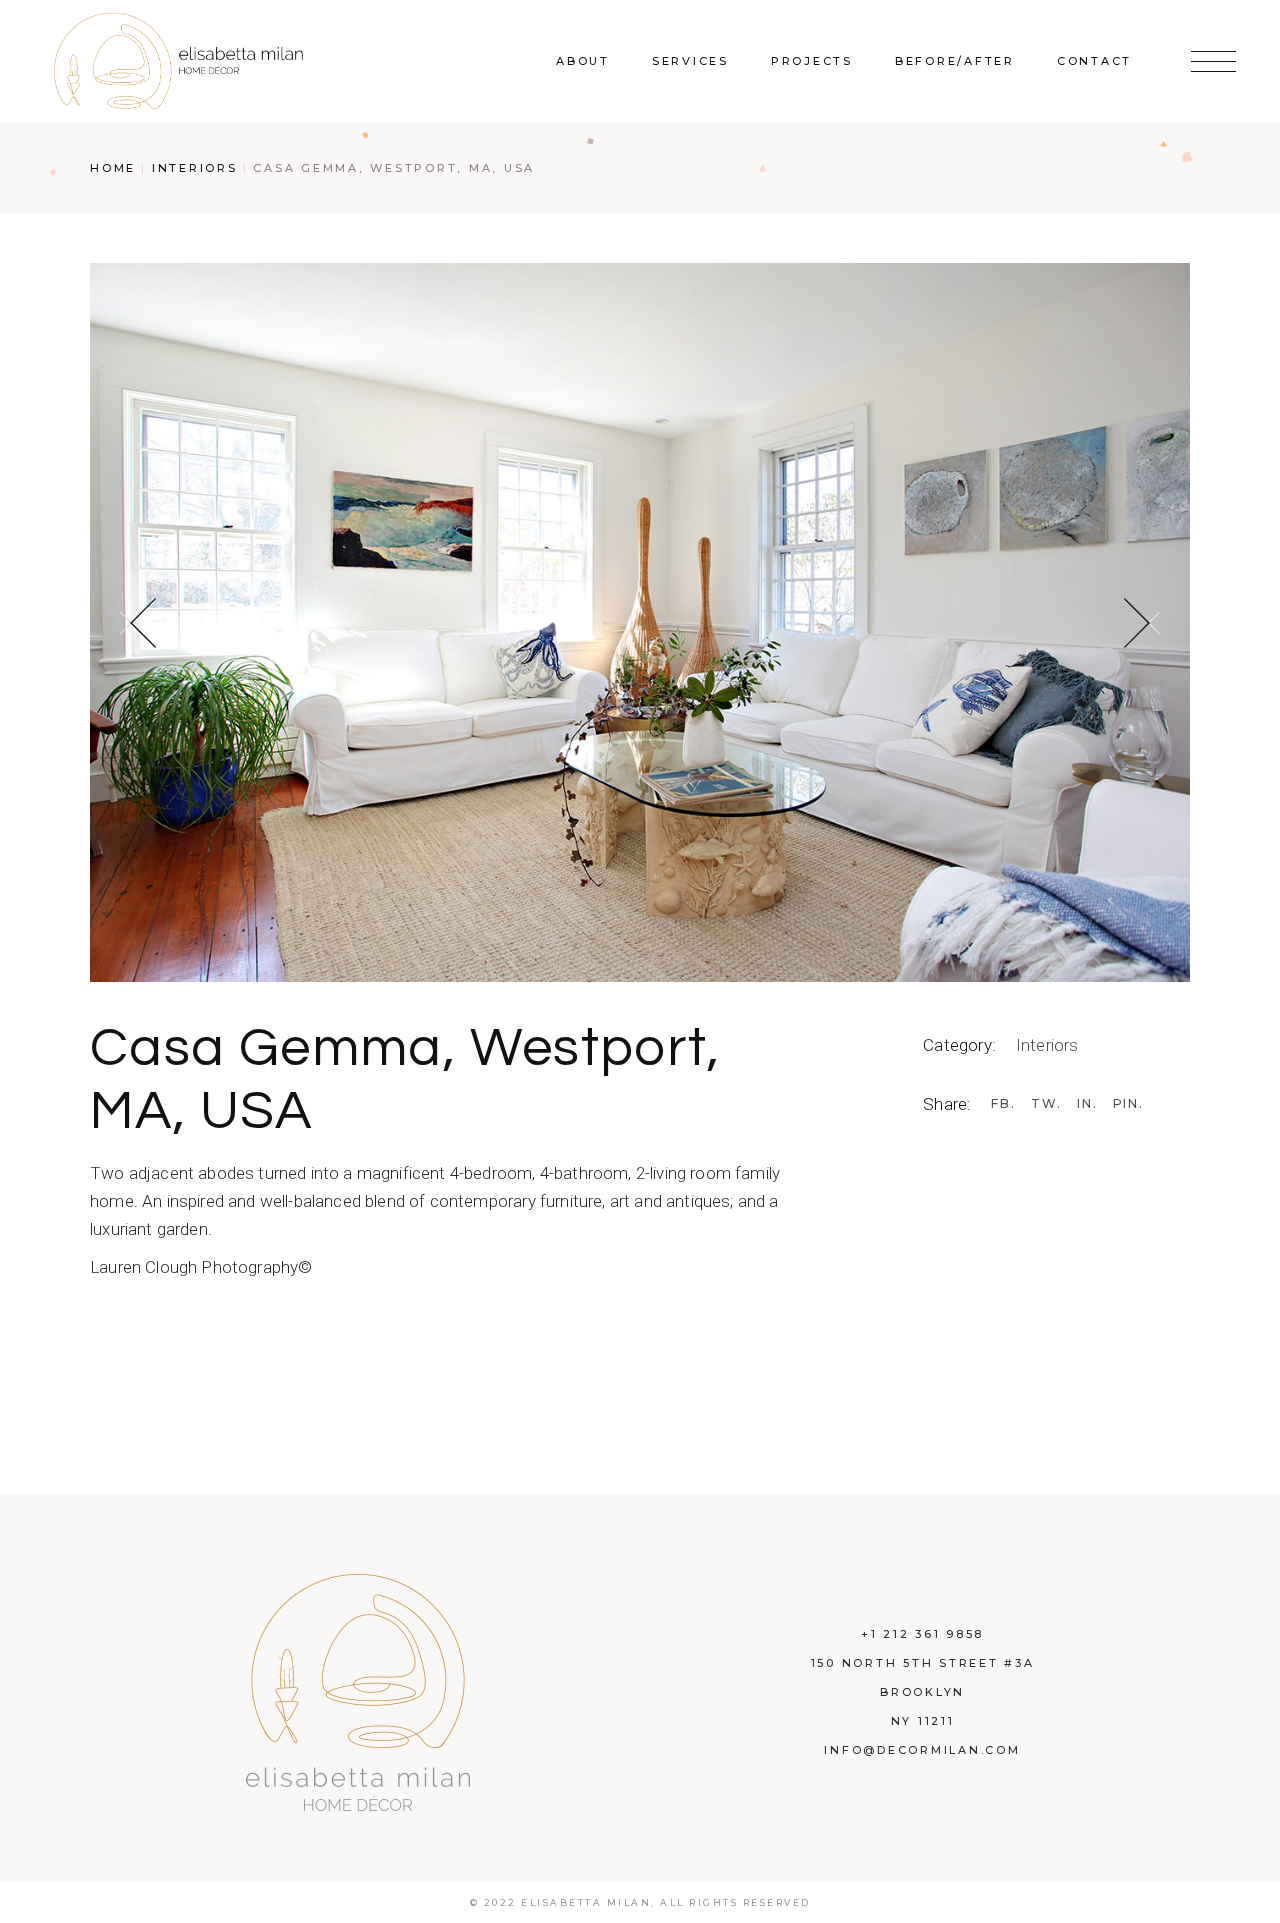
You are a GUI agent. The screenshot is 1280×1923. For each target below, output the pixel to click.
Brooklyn (922, 1692)
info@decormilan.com (922, 1750)
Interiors (1047, 1045)
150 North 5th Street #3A (923, 1663)
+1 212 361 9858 (922, 1634)
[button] (138, 623)
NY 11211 (923, 1721)
